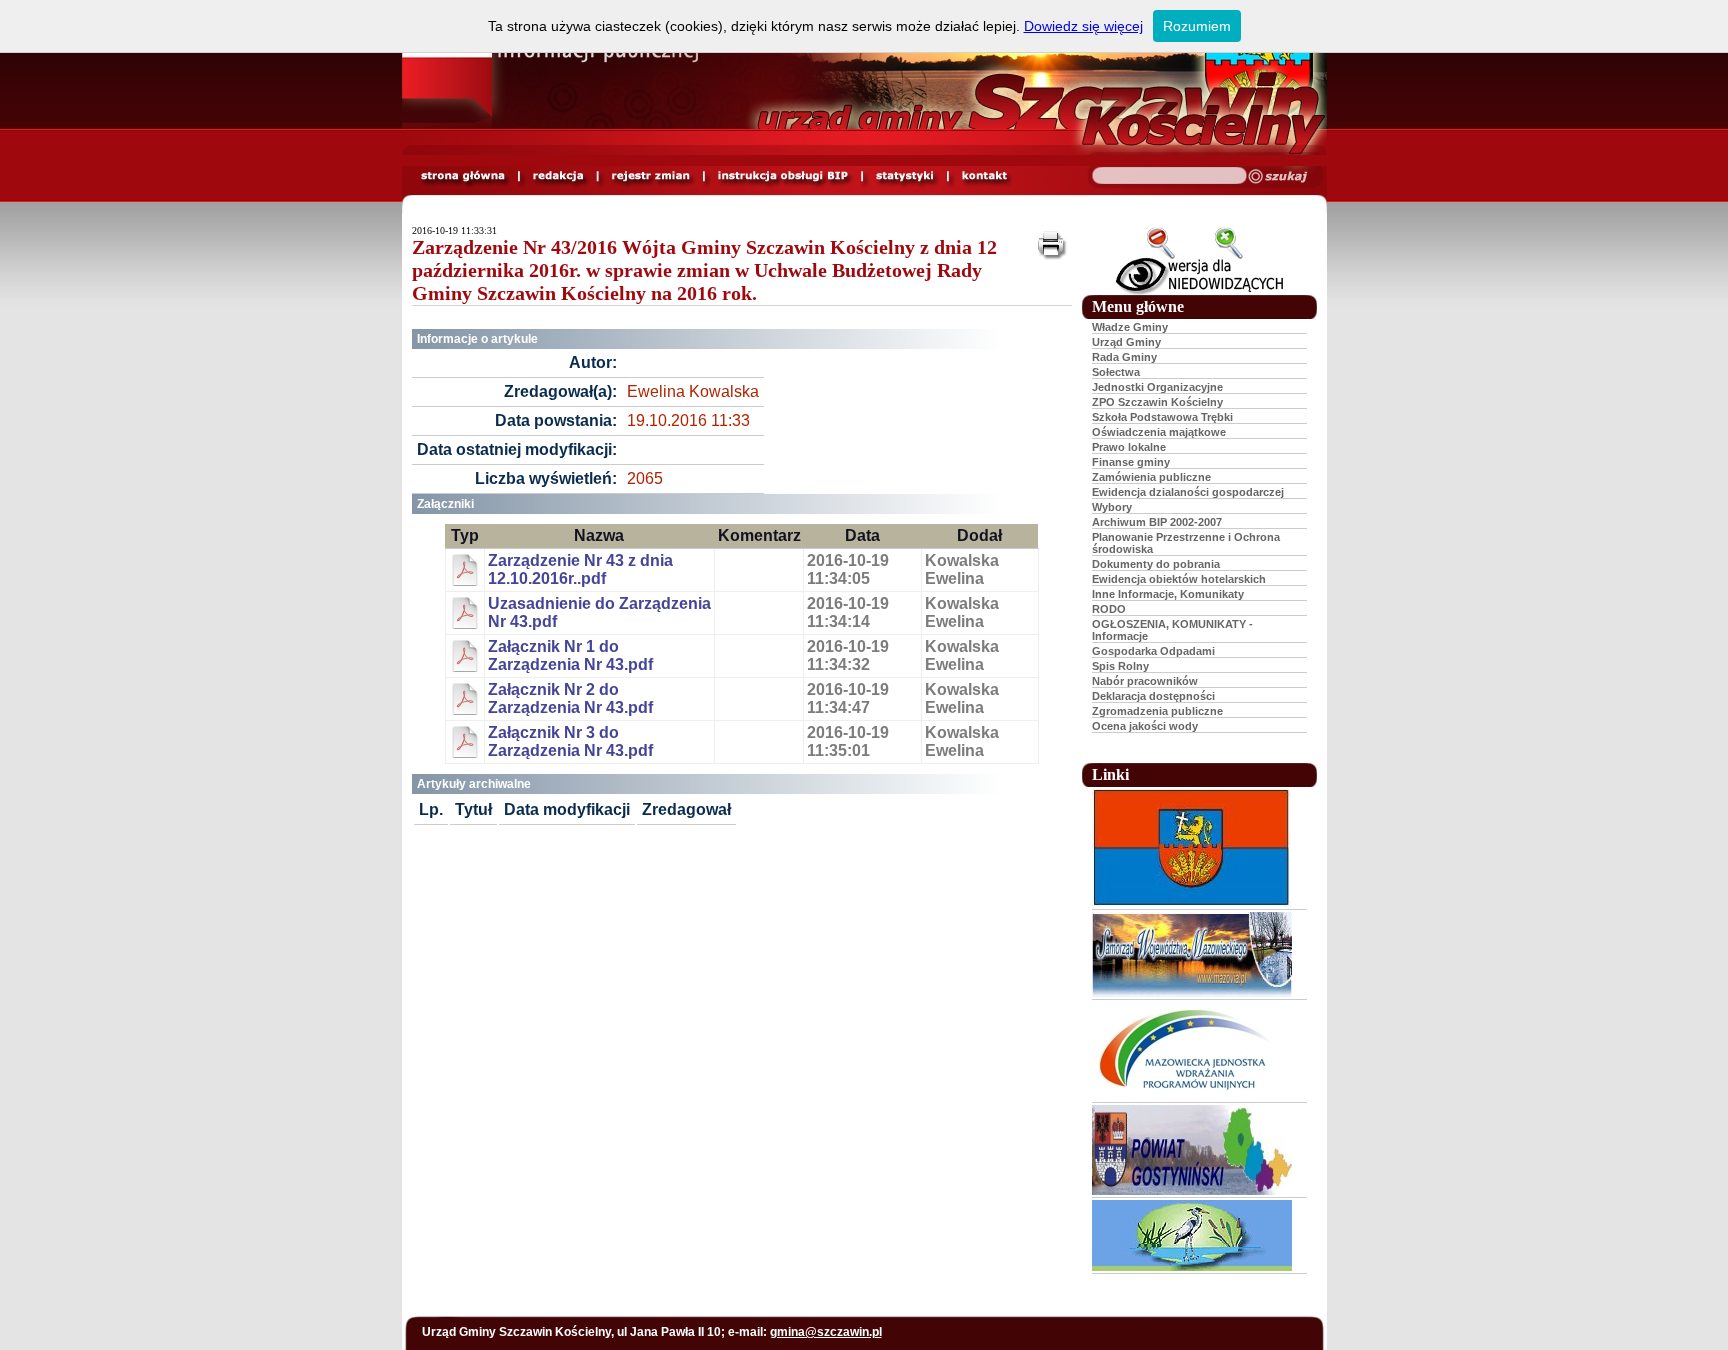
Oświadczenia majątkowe (1159, 432)
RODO (1109, 609)
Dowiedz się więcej (1083, 26)
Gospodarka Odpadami (1153, 651)
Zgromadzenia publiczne (1157, 711)
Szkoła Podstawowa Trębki (1162, 417)
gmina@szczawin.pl (826, 1332)
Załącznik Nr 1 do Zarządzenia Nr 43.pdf (570, 655)
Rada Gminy (1124, 357)
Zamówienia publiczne (1151, 477)
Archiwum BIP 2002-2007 (1157, 522)
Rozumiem (1197, 26)
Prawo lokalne (1129, 447)
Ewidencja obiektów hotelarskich (1179, 579)
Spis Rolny (1120, 666)
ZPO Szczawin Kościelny (1157, 402)
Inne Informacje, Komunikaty (1168, 594)
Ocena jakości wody (1145, 726)
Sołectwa (1116, 372)
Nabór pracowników (1145, 681)
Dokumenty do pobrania (1156, 564)
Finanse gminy (1131, 462)
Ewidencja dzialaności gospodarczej (1188, 492)
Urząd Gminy (1126, 342)
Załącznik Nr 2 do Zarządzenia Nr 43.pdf (570, 698)
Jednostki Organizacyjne (1157, 387)
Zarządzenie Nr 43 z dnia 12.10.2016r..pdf (580, 569)
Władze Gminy (1130, 327)
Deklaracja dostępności (1153, 696)
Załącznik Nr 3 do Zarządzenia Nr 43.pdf (570, 741)
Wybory (1112, 507)
